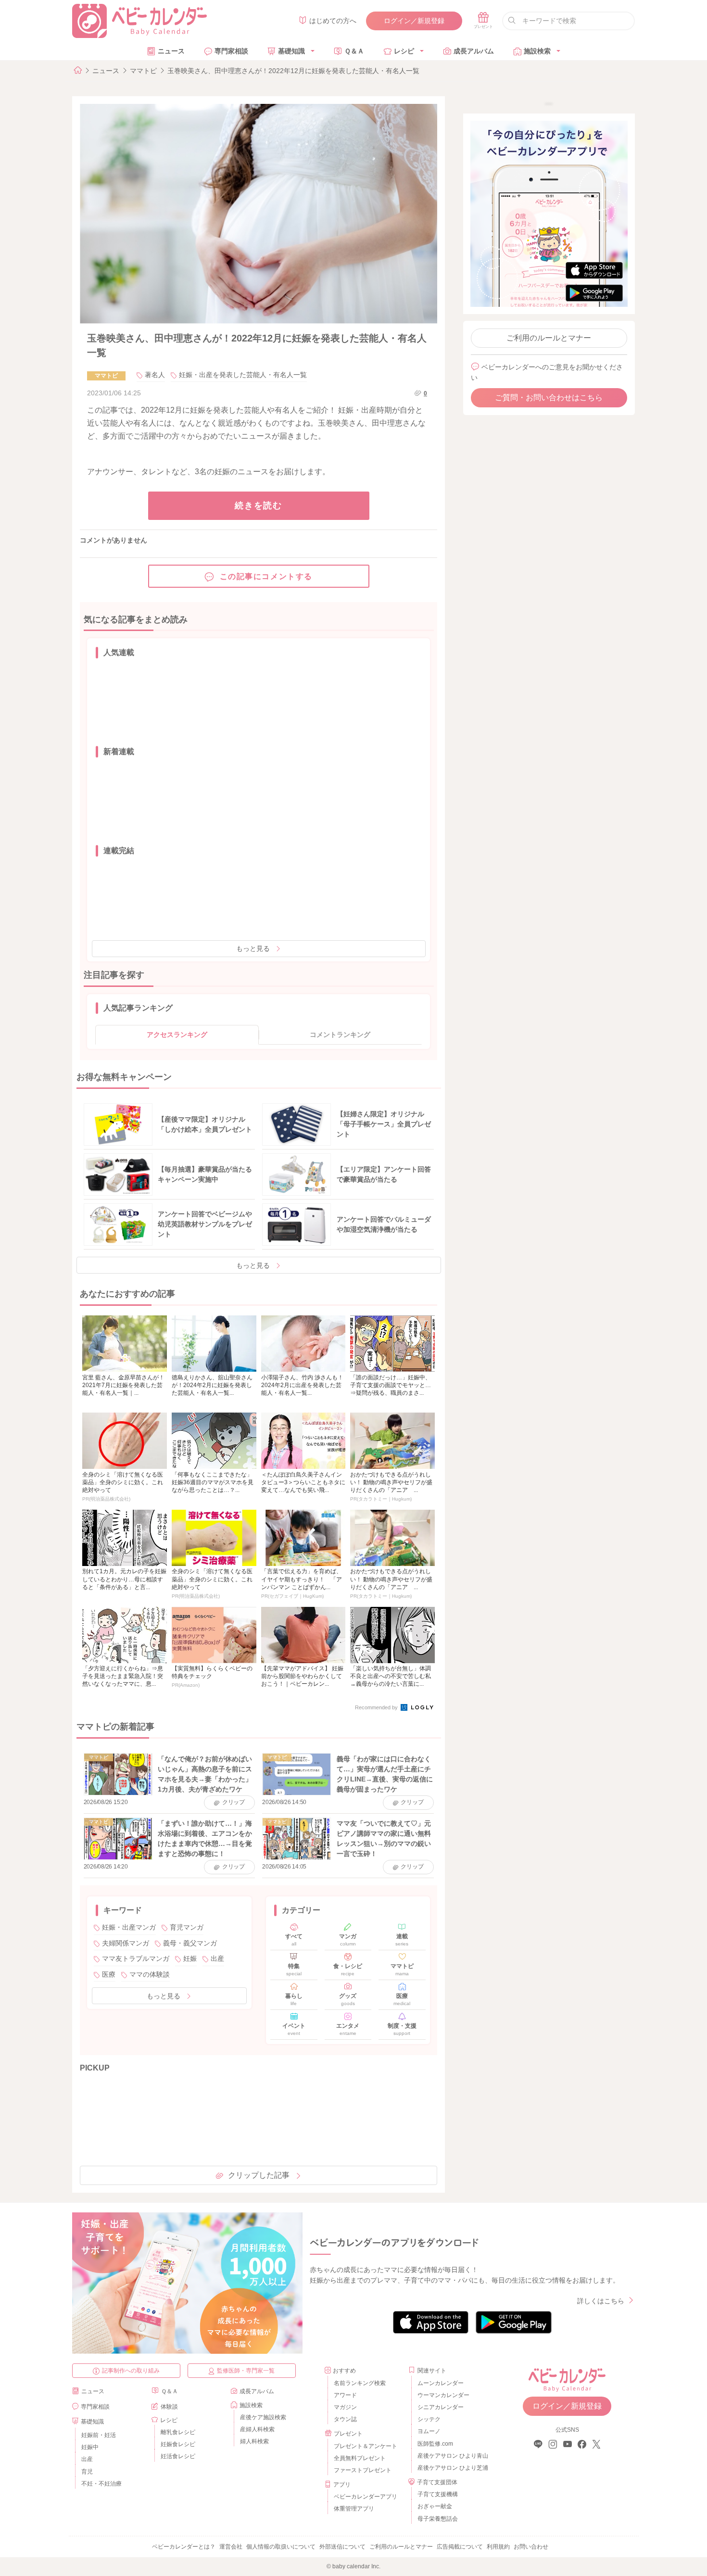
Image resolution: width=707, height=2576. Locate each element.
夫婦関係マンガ (126, 1943)
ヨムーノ (429, 2431)
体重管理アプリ (354, 2509)
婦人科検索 (254, 2441)
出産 (217, 1958)
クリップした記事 (259, 2175)
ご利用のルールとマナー (549, 338)
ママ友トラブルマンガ (136, 1958)
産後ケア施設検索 (263, 2417)
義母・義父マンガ (190, 1943)
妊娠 (190, 1958)
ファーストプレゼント (363, 2470)
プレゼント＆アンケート (366, 2446)
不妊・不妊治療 (101, 2484)
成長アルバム (474, 51)
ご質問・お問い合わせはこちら (549, 398)
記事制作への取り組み (131, 2371)
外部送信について (342, 2547)
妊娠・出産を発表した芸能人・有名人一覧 (243, 375)
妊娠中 (90, 2447)
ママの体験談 (150, 1974)
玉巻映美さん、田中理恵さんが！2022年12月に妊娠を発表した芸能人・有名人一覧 (293, 71)
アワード (345, 2395)
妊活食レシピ (178, 2456)
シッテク (429, 2419)
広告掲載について (460, 2547)
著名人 (155, 375)
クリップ (234, 1802)
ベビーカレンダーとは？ (184, 2547)
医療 (109, 1974)
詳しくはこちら (601, 2301)
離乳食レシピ (178, 2432)
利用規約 (498, 2547)
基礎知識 (291, 51)
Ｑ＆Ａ (354, 51)
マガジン (345, 2407)
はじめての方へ (333, 21)
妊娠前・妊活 (99, 2435)
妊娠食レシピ (178, 2444)
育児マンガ (187, 1927)
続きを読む (259, 505)
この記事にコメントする (266, 576)
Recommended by (377, 1707)
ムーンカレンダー (441, 2383)
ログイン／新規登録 (414, 21)
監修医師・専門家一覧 (246, 2371)
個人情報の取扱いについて (281, 2547)
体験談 (169, 2407)
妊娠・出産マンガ (129, 1927)
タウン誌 (345, 2419)
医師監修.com (435, 2444)
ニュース (171, 51)
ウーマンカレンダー (443, 2395)
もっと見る (253, 948)
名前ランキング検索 (360, 2383)
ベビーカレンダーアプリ (366, 2497)
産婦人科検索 (257, 2429)
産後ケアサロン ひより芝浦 (451, 2468)
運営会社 (231, 2547)
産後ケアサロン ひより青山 (451, 2456)
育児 (87, 2472)
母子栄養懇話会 (438, 2519)
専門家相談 (231, 51)
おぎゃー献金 (435, 2506)
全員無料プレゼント (360, 2458)
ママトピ (143, 71)
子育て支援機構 (438, 2494)
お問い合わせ (531, 2547)
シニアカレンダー (441, 2407)
